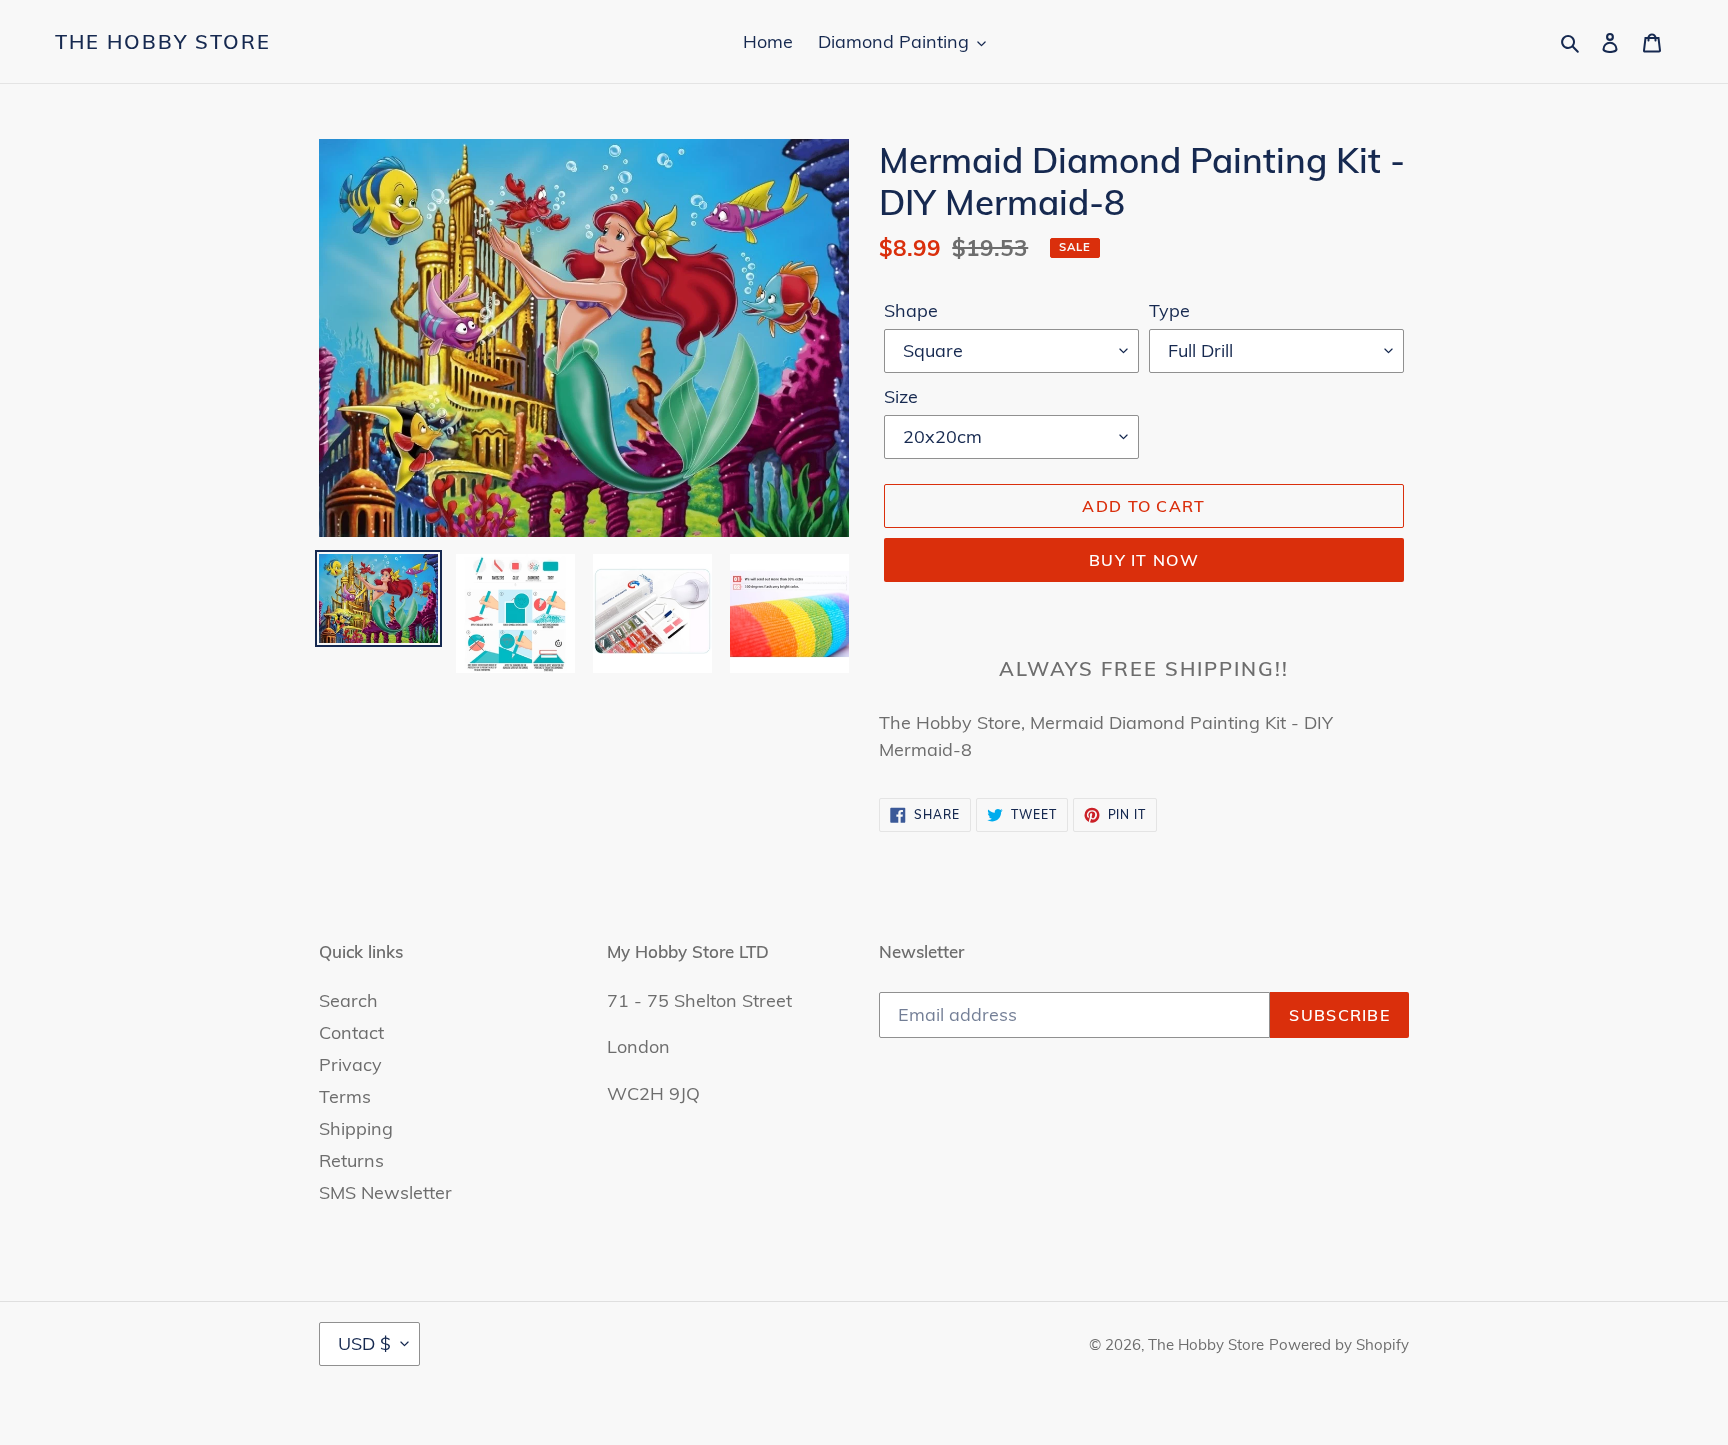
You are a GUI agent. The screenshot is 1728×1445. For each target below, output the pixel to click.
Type (1169, 310)
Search (348, 1000)
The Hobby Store (163, 42)
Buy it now (1144, 560)
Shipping (356, 1128)
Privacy (350, 1064)
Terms (345, 1096)
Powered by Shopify (1339, 1344)
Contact (351, 1032)
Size (901, 396)
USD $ (364, 1343)
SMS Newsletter (385, 1192)
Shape (911, 310)
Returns (351, 1160)
